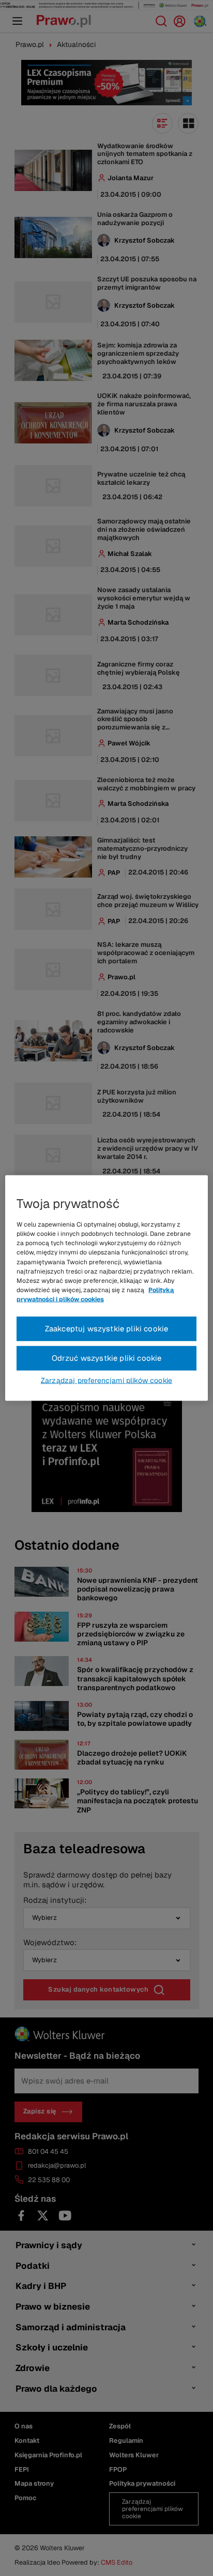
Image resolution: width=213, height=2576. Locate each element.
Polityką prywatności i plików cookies (95, 1295)
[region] (106, 1288)
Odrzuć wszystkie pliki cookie (107, 1358)
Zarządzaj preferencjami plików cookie (106, 1380)
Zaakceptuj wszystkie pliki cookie (107, 1329)
